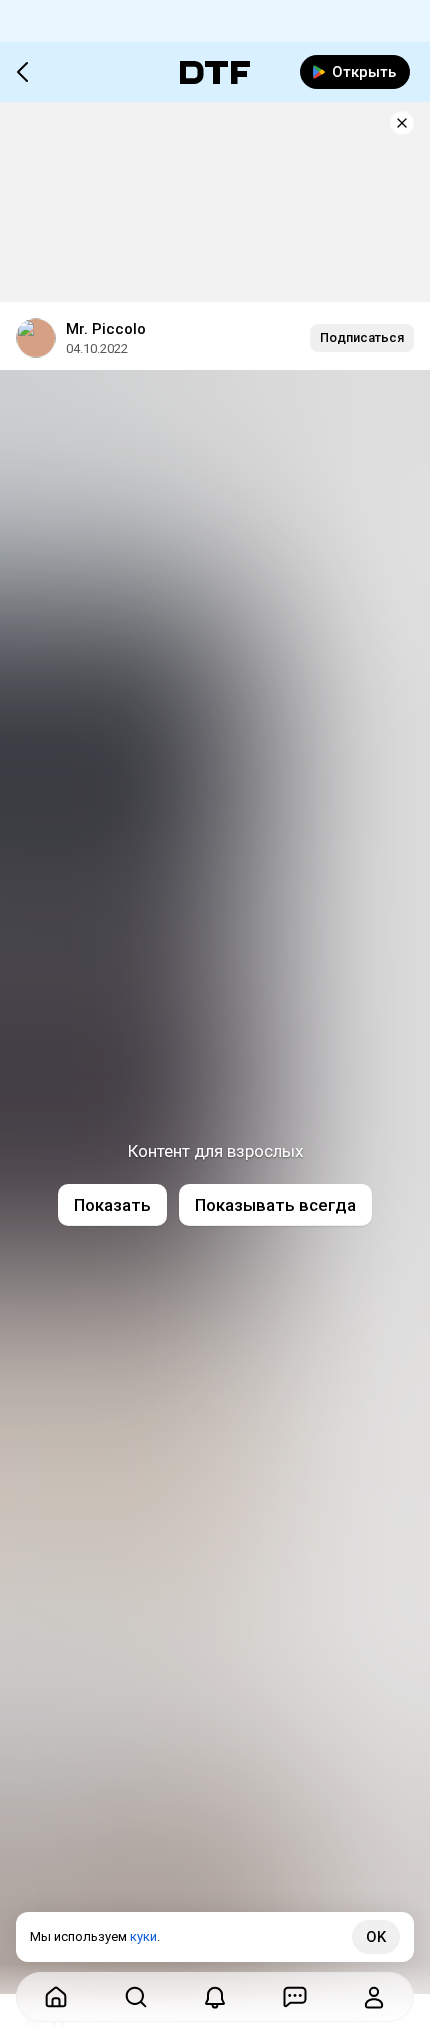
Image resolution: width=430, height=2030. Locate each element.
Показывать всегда (275, 1205)
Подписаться (362, 337)
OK (376, 1937)
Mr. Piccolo (106, 329)
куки (143, 1936)
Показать (112, 1205)
